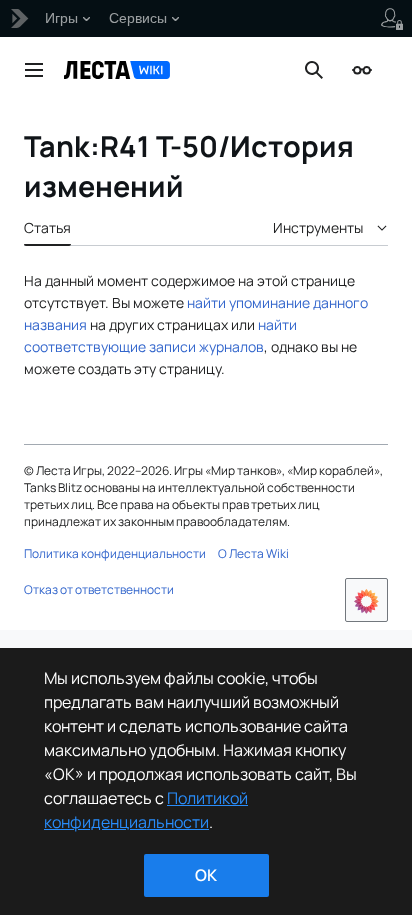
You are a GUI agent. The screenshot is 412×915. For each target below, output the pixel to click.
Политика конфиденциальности (115, 553)
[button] (34, 70)
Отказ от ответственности (99, 589)
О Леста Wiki (253, 553)
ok (206, 875)
